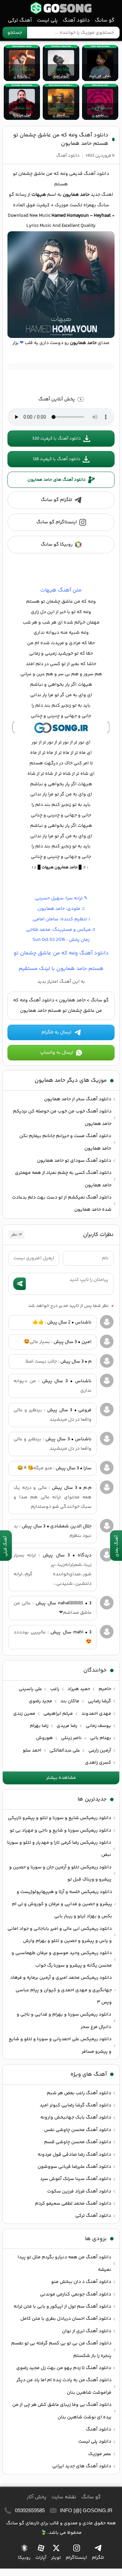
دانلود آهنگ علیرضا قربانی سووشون (74, 2167)
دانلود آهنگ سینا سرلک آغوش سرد (76, 2179)
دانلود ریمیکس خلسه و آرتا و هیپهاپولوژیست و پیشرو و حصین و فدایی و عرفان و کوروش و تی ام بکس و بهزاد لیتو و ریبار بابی (62, 1904)
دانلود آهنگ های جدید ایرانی (82, 2466)
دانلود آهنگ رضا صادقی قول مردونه (74, 2155)
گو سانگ (61, 8)
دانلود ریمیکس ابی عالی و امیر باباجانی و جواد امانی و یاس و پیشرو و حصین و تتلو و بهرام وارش (60, 1935)
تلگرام (98, 2558)
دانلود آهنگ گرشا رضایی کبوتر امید (75, 2105)
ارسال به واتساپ (57, 1053)
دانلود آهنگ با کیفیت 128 (57, 459)
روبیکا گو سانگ (57, 545)
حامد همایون (72, 1000)
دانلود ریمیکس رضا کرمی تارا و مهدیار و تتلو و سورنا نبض (59, 1849)
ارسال (19, 1284)
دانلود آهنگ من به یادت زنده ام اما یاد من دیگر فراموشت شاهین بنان (64, 2386)
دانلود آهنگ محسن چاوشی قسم (78, 2142)
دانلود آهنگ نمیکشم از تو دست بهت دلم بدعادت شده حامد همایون (62, 1204)
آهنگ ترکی (20, 20)
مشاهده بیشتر (61, 1778)
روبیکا (24, 2558)
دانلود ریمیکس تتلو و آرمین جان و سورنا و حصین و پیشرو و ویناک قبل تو (60, 1873)
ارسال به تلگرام (56, 1032)
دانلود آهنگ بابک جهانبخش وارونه (76, 2118)
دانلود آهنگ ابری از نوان (87, 2331)
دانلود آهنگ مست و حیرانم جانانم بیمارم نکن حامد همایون (65, 1142)
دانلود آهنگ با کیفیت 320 (57, 439)
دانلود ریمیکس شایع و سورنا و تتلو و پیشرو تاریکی (59, 1818)
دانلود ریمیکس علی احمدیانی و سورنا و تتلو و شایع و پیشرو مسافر (60, 2045)
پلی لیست (47, 20)
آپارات (41, 2558)
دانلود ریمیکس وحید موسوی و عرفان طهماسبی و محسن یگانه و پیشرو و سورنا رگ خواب (62, 1959)
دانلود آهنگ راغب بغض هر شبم (79, 2093)
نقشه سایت (64, 2497)
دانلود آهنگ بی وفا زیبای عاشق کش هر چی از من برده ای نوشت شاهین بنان (62, 2411)
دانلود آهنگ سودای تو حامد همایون (74, 1161)
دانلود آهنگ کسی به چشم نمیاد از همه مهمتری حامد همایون (63, 1179)
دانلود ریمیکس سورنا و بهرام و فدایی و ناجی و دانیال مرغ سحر (64, 2021)
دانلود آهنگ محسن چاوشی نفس (78, 2130)
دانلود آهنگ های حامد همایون (57, 480)
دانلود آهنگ (76, 20)
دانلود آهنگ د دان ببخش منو (81, 2282)
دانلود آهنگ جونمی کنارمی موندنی (76, 2294)
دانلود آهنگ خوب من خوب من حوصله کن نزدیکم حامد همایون (62, 1118)
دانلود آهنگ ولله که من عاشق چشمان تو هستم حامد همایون (61, 139)
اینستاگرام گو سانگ (57, 522)
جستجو (15, 33)
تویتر (56, 2558)
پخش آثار (37, 2497)
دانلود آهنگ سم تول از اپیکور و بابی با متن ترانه (62, 2307)
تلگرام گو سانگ (56, 500)
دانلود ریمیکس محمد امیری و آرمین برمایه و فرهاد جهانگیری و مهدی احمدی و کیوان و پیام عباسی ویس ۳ (61, 1990)
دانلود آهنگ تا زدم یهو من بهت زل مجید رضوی (64, 2368)
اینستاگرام (76, 2558)
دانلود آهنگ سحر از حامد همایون (78, 1099)
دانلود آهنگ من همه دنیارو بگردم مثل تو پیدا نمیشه (64, 2263)
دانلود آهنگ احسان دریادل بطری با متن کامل (66, 2319)
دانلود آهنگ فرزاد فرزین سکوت (79, 2191)
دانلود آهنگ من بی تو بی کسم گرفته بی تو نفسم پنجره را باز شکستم (61, 2349)
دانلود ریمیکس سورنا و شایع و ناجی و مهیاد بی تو (60, 1831)
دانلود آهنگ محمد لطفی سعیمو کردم (73, 2204)
